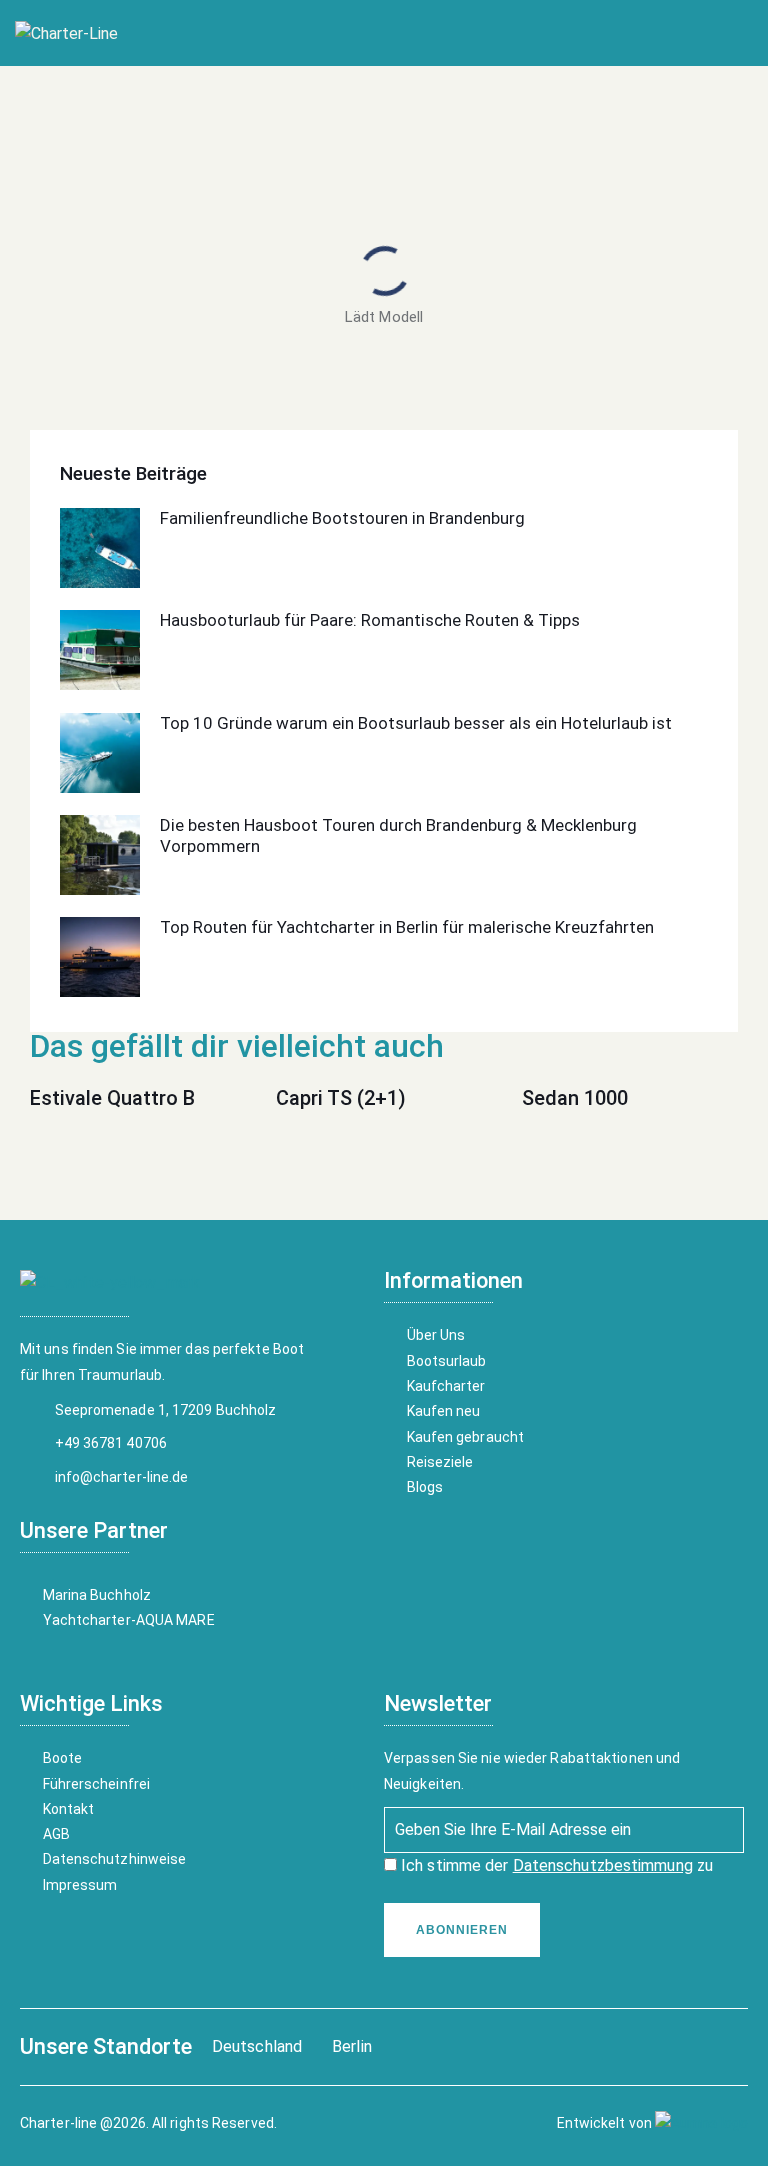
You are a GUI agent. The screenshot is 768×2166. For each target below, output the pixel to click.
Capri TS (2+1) (341, 1098)
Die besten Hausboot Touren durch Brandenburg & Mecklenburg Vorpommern (398, 835)
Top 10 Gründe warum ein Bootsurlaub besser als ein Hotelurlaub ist (416, 723)
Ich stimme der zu (555, 1865)
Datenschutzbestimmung (603, 1865)
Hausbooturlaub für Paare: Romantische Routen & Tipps (370, 620)
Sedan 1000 (575, 1098)
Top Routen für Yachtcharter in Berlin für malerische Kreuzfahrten (407, 927)
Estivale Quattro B (112, 1098)
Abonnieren (462, 1930)
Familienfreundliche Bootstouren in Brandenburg (342, 518)
